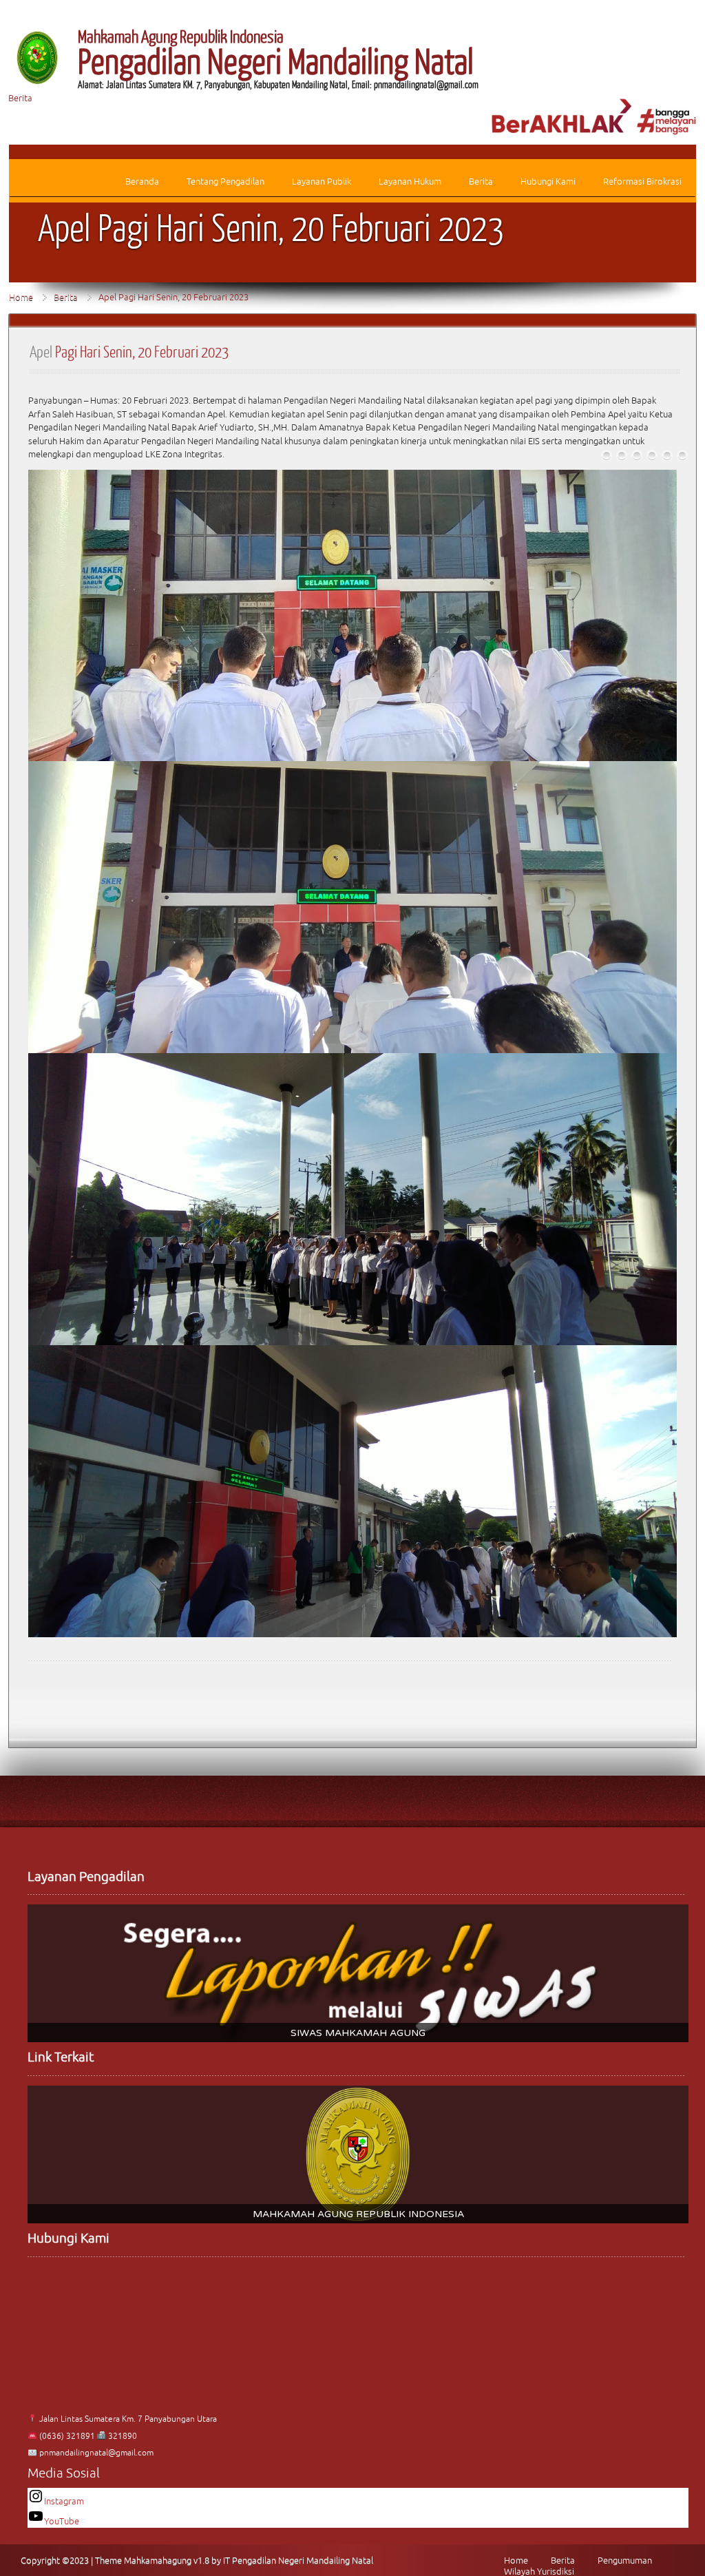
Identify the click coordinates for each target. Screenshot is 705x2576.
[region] (358, 1973)
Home (21, 297)
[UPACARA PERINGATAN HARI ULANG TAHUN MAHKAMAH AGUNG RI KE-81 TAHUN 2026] (607, 455)
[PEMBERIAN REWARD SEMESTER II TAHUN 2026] (667, 455)
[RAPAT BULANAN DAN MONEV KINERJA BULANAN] (682, 455)
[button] (358, 1973)
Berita (20, 98)
